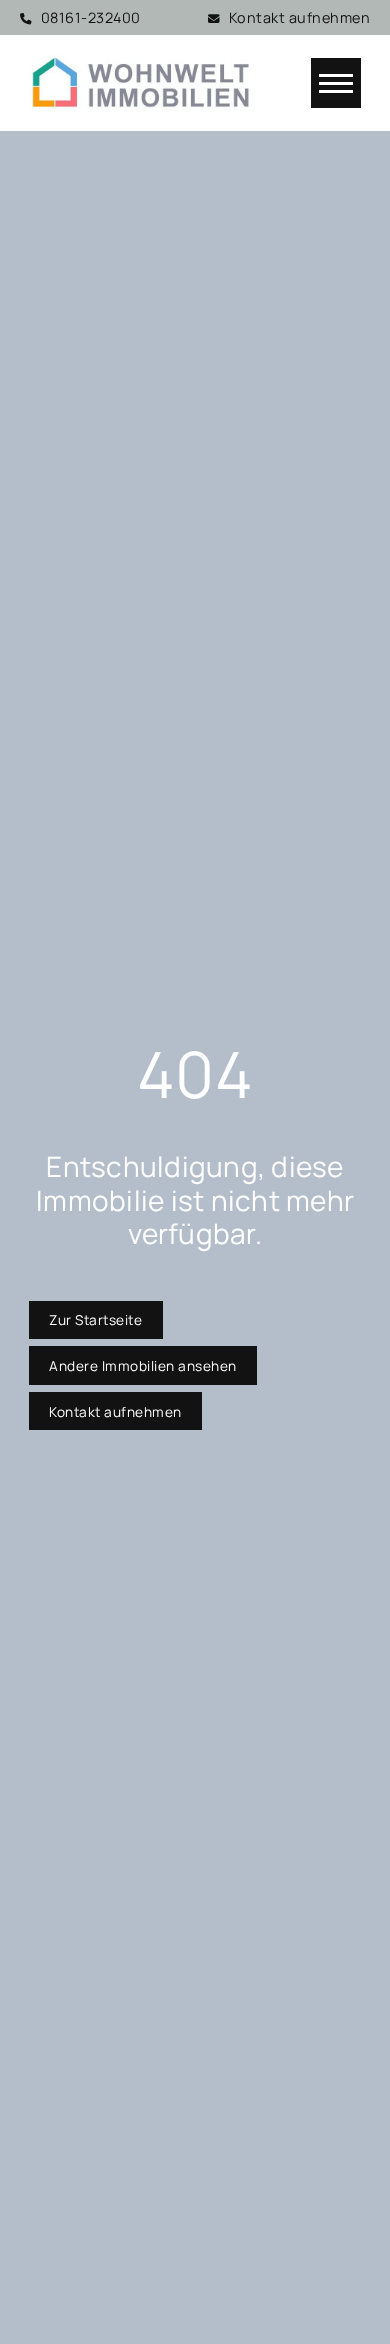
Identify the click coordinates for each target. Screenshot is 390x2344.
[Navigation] (336, 83)
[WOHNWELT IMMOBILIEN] (141, 83)
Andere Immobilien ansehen (143, 1365)
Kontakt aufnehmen (115, 1411)
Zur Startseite (95, 1319)
